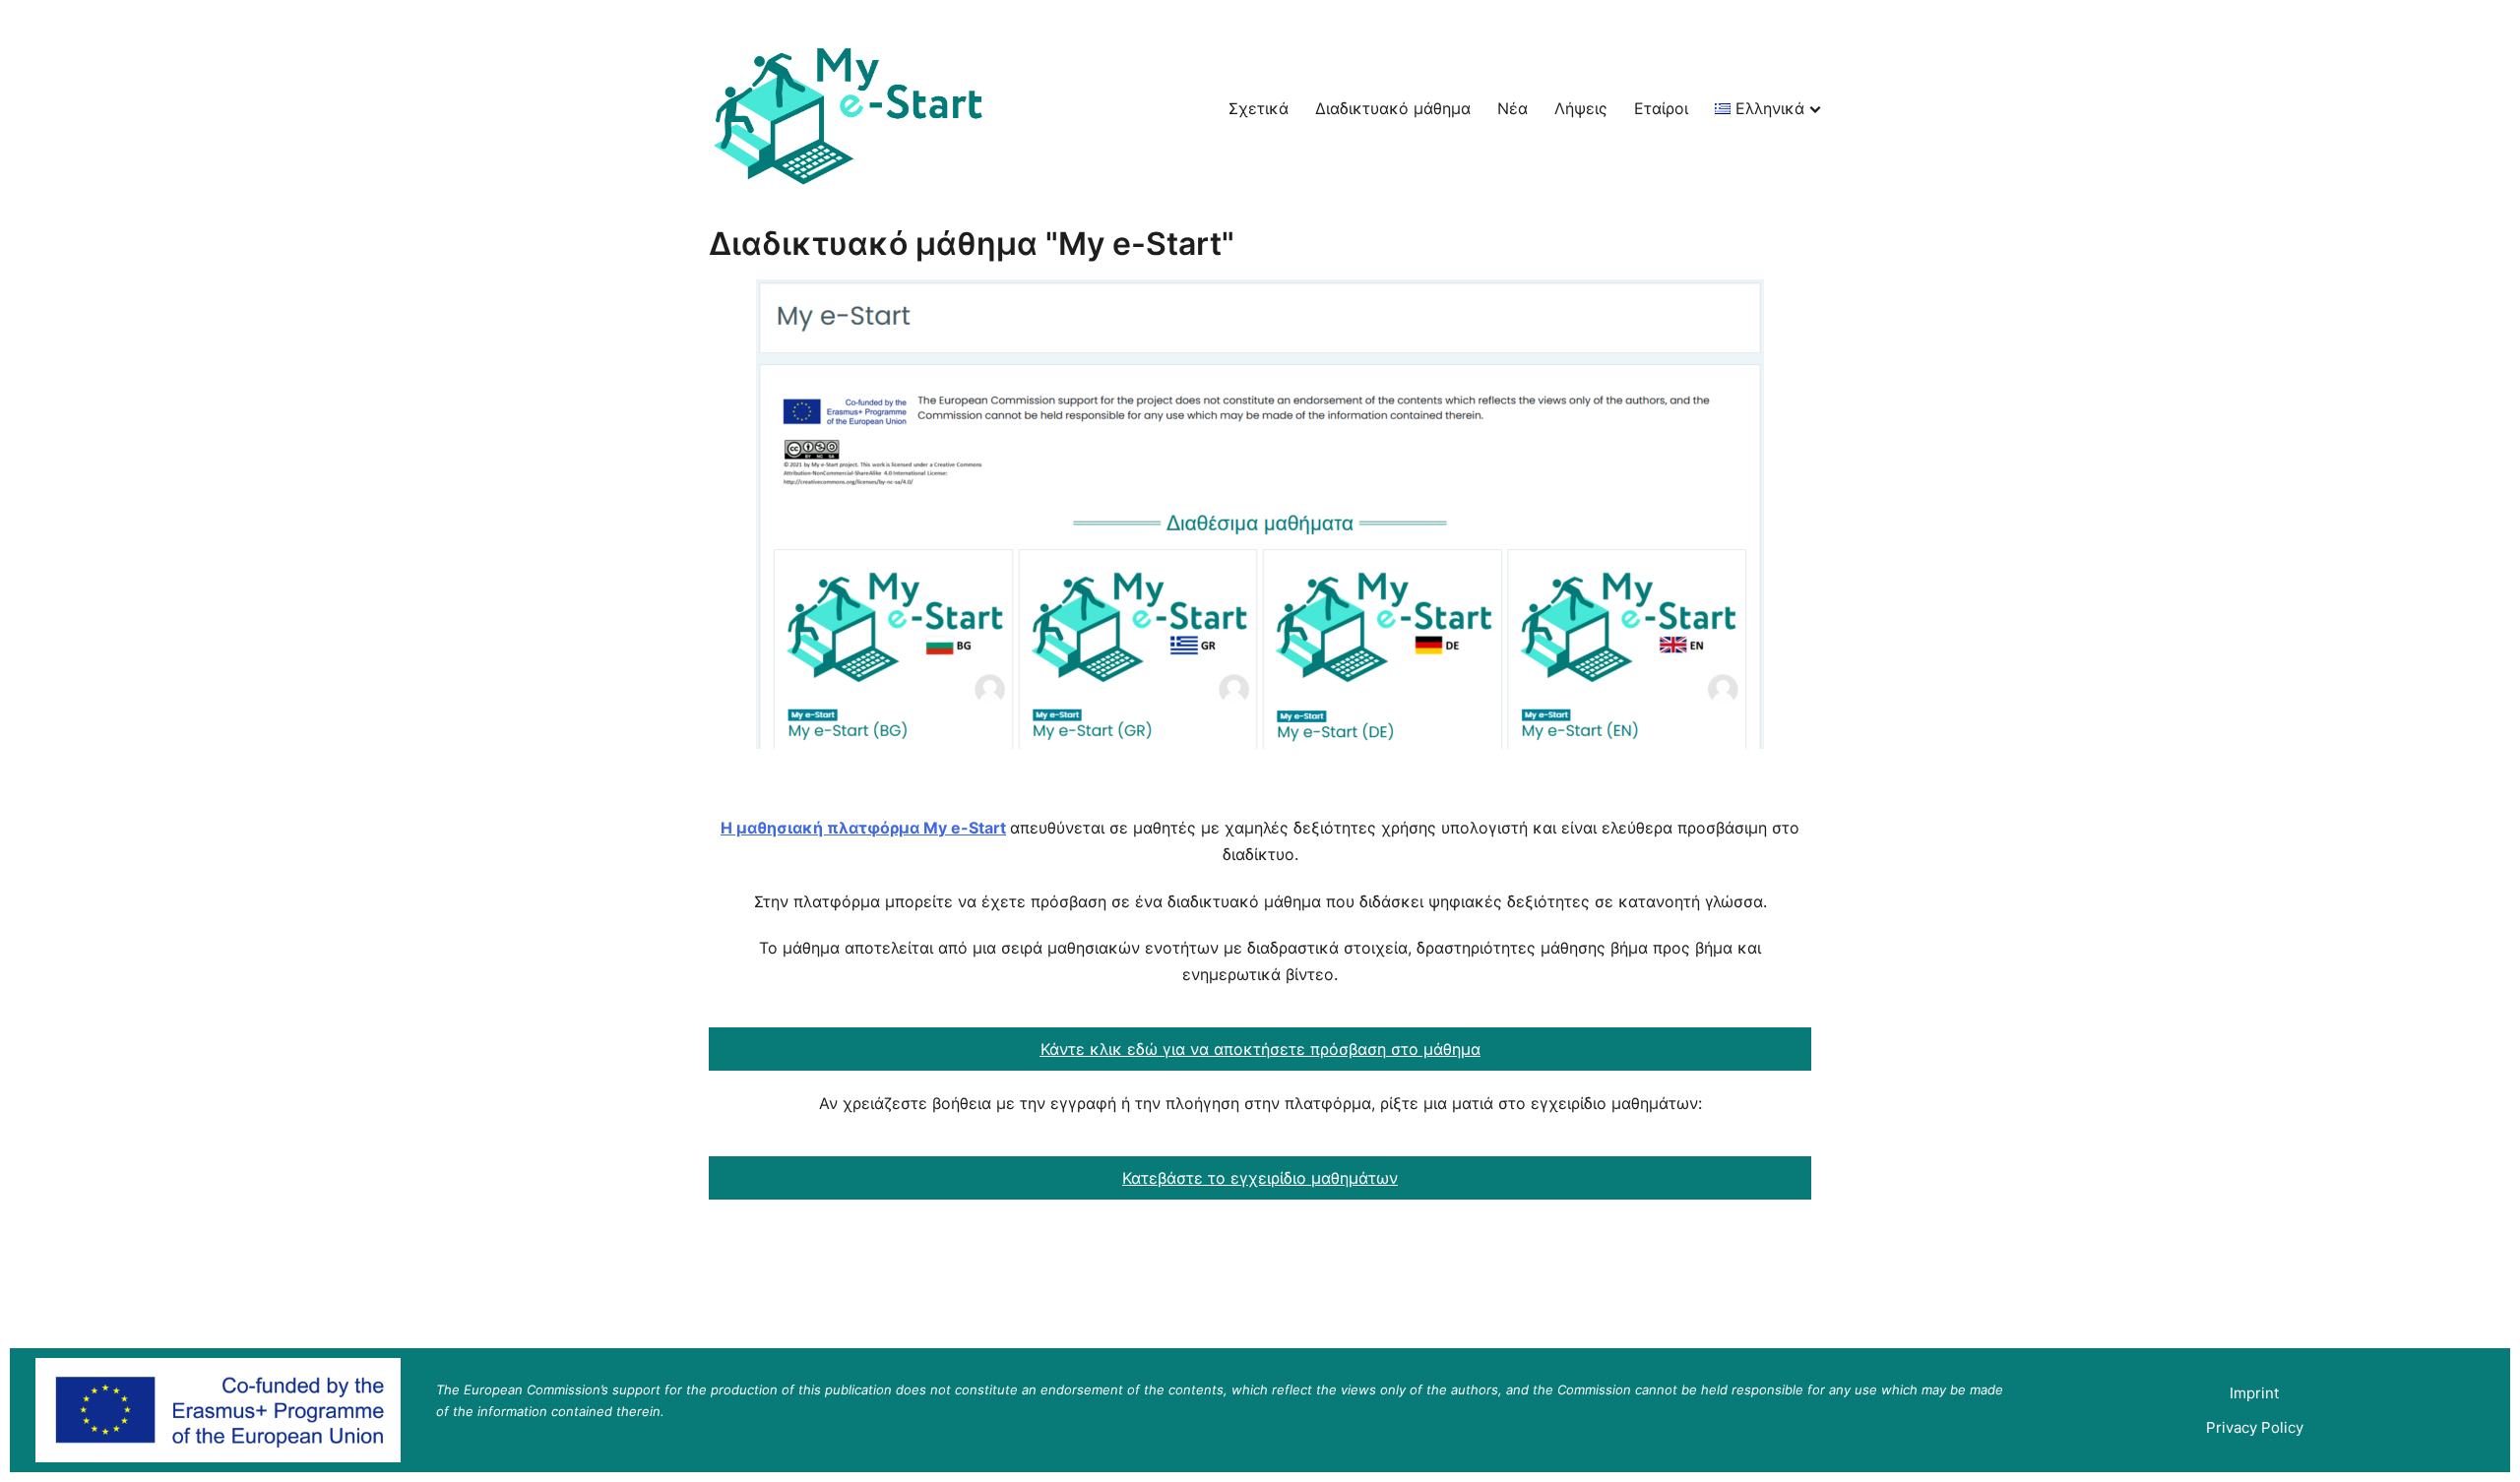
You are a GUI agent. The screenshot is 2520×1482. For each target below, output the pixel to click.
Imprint (2254, 1393)
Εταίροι (1661, 108)
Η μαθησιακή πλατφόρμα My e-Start (863, 828)
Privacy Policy (2255, 1427)
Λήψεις (1581, 108)
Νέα (1512, 108)
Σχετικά (1259, 108)
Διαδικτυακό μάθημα (1393, 108)
